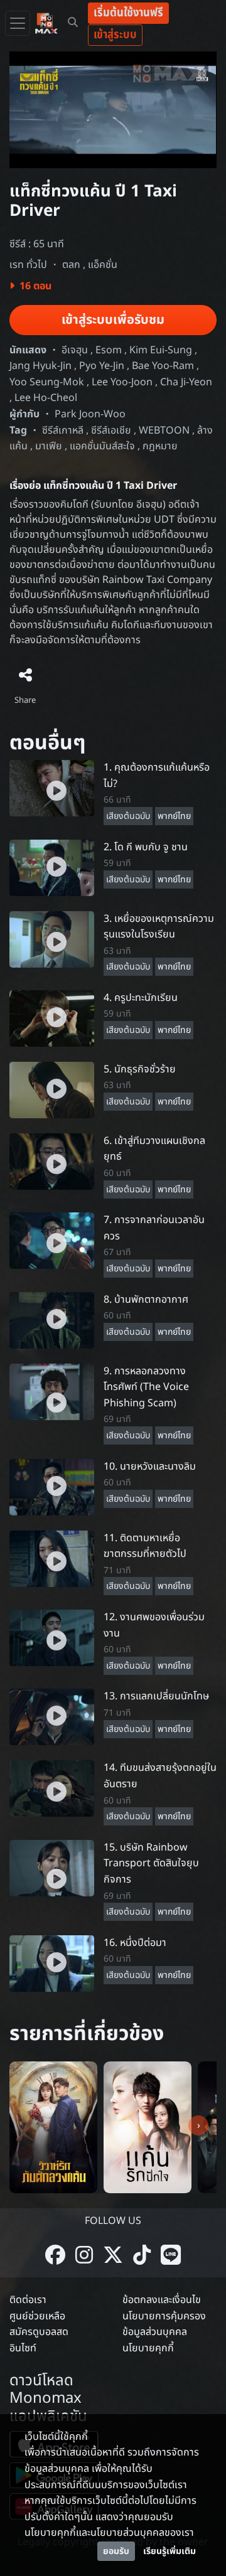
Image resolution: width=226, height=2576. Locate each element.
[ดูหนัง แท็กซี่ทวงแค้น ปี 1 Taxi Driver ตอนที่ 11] (52, 1558)
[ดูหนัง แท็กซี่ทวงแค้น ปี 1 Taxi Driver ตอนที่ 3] (52, 939)
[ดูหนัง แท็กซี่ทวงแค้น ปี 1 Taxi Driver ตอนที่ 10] (52, 1487)
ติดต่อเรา (28, 2300)
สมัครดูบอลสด (39, 2332)
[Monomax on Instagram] (84, 2256)
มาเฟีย (49, 446)
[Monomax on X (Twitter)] (113, 2256)
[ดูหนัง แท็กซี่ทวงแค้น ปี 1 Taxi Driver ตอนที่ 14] (52, 1788)
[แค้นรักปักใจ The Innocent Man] (148, 2127)
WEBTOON (164, 430)
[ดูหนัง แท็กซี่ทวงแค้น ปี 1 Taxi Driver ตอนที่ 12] (52, 1637)
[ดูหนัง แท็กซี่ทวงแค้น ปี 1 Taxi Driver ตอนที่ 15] (52, 1868)
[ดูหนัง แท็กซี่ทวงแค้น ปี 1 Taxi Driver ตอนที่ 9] (52, 1391)
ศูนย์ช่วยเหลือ (37, 2316)
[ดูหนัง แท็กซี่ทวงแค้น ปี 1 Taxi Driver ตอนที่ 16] (52, 1963)
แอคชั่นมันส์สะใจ (102, 446)
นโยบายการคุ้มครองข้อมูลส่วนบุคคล (164, 2324)
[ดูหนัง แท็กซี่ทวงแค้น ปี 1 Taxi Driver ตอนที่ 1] (52, 788)
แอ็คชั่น (103, 265)
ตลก (71, 265)
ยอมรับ (116, 2551)
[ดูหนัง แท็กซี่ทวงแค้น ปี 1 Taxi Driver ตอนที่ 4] (52, 1018)
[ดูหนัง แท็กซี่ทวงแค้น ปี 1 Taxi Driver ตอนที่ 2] (52, 867)
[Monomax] (46, 23)
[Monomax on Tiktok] (142, 2256)
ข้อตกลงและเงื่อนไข (162, 2300)
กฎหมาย (160, 446)
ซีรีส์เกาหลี (63, 430)
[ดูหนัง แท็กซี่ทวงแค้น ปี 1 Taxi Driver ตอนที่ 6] (52, 1161)
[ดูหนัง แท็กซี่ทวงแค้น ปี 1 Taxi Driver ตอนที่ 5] (52, 1089)
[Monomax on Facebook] (55, 2256)
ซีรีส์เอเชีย (111, 430)
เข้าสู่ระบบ (115, 35)
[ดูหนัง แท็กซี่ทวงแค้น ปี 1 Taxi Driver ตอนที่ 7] (52, 1241)
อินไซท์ (23, 2348)
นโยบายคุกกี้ (148, 2348)
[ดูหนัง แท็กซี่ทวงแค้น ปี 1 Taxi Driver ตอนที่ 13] (52, 1717)
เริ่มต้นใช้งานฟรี (128, 13)
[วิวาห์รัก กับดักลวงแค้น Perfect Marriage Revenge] (53, 2127)
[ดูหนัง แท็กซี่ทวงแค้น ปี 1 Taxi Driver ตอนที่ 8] (52, 1320)
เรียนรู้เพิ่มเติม (169, 2551)
